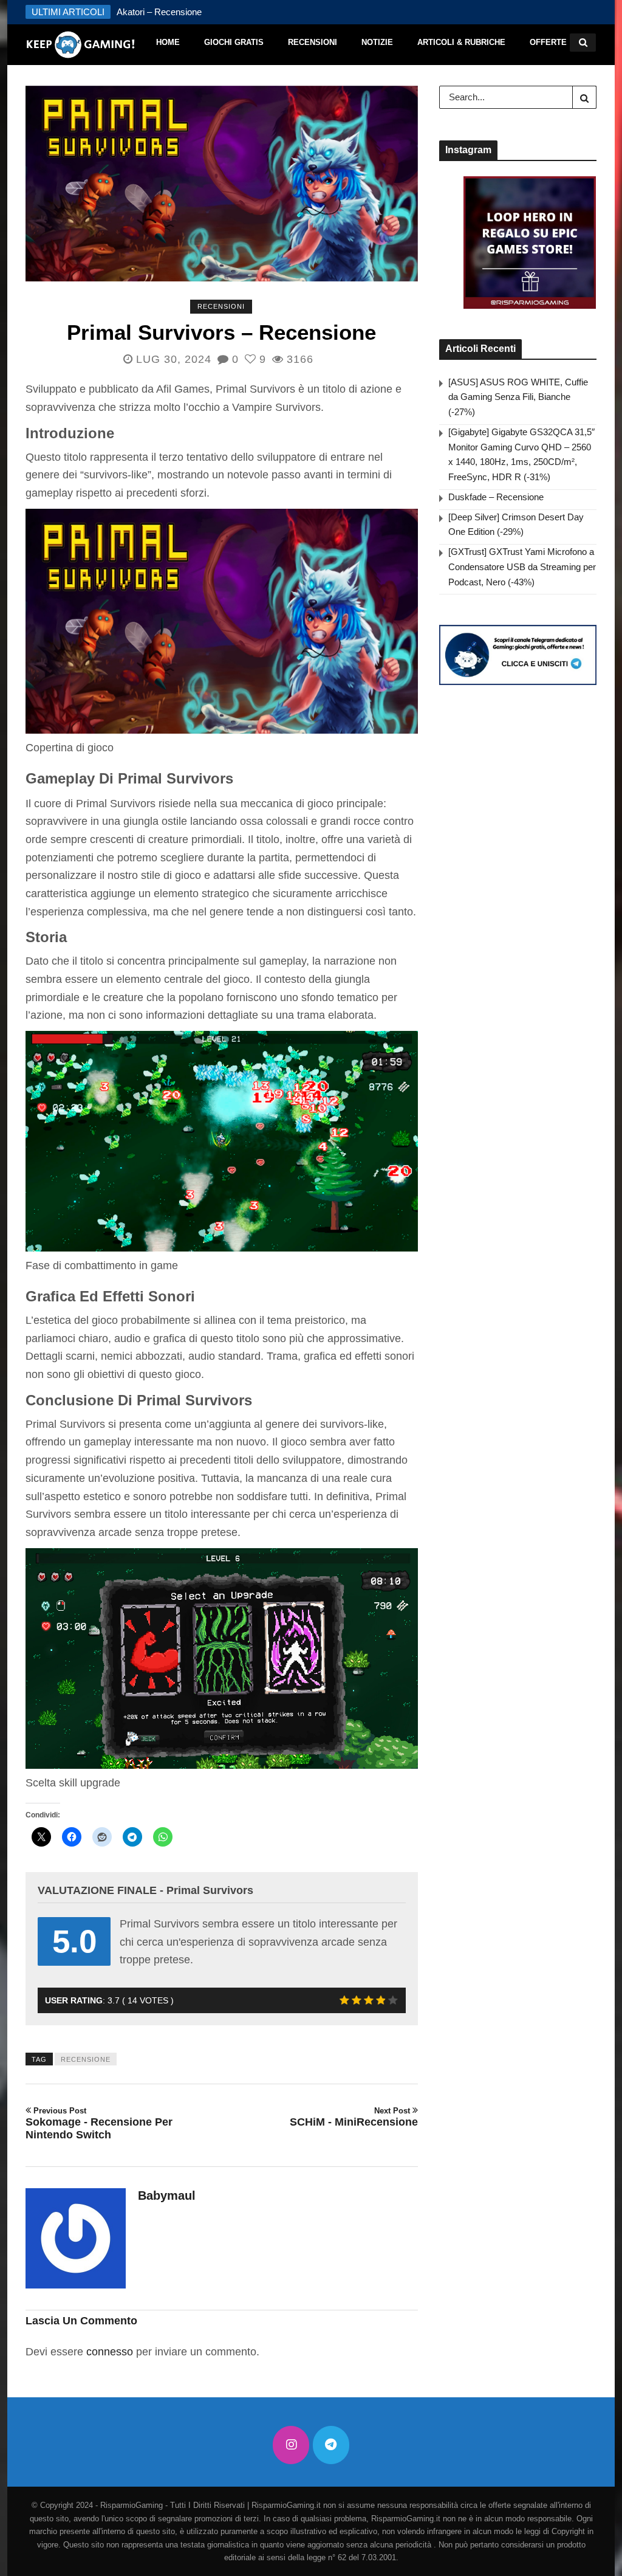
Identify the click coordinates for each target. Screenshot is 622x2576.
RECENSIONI (313, 42)
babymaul (167, 2195)
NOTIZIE (377, 42)
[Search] (584, 97)
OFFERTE (548, 42)
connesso (110, 2352)
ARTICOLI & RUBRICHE (461, 42)
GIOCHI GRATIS (234, 42)
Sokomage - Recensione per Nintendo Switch (99, 2123)
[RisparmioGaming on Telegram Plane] (331, 2445)
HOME (168, 42)
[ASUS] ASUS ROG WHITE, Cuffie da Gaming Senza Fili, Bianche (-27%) (518, 397)
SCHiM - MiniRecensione (354, 2117)
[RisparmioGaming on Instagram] (291, 2445)
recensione (86, 2059)
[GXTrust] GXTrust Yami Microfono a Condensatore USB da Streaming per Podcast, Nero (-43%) (522, 567)
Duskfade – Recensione (496, 497)
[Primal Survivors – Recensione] (222, 184)
